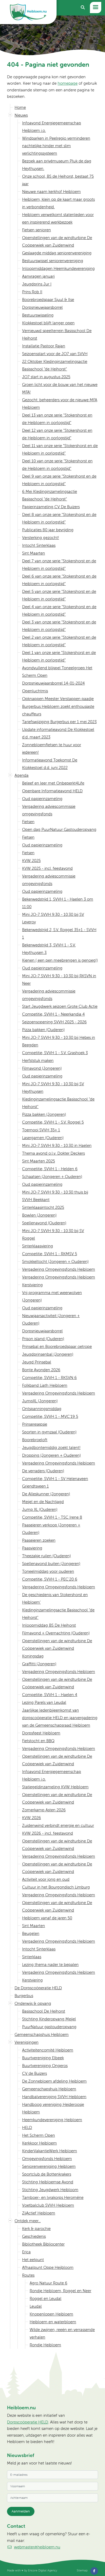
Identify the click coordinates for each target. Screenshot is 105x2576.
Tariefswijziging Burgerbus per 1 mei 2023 (59, 722)
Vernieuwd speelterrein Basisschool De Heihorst (57, 334)
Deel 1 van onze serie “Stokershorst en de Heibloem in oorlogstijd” (59, 656)
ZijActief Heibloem (39, 2213)
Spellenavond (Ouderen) (44, 1223)
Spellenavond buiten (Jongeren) (51, 1564)
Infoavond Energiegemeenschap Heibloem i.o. (52, 127)
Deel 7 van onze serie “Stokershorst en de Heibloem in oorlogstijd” (59, 565)
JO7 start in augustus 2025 (46, 377)
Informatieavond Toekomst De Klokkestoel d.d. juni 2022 (50, 764)
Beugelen (31, 1933)
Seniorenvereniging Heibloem (49, 2166)
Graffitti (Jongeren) (39, 1664)
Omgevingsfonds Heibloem (47, 2159)
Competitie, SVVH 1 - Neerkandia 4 (53, 1014)
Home (20, 107)
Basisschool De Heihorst (44, 2011)
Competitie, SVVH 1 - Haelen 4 (50, 1695)
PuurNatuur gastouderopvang (49, 2027)
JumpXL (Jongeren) (40, 1401)
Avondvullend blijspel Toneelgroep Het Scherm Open (57, 672)
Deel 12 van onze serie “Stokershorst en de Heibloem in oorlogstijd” (57, 434)
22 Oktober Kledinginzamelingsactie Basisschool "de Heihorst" (55, 365)
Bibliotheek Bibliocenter (43, 2244)
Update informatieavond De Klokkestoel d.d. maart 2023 (58, 733)
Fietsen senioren (36, 230)
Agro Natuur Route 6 (48, 2283)
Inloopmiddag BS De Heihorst (49, 1625)
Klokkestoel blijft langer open (48, 323)
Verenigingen (27, 2042)
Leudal (36, 2306)
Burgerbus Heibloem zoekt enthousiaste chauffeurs (58, 710)
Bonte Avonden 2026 (41, 1370)
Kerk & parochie (36, 2229)
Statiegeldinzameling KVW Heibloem (55, 1787)
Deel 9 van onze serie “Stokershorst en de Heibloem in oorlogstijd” (59, 480)
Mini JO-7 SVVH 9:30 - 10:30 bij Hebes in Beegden (59, 1041)
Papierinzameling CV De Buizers (51, 507)
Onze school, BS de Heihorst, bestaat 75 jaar (58, 180)
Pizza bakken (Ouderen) (43, 1030)
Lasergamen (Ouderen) (43, 1138)
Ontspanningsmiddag (42, 1409)
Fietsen (28, 822)
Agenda (22, 775)
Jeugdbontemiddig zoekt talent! (51, 1447)
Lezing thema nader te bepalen (50, 1964)
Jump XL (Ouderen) (40, 1509)
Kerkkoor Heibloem (39, 2143)
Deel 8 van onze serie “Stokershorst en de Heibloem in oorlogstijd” (59, 518)
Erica (26, 2252)
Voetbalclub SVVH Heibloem (48, 2205)
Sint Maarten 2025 (38, 1161)
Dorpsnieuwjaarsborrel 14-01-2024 (53, 683)
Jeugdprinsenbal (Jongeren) (48, 1354)
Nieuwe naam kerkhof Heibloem (51, 192)
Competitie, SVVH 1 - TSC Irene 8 (52, 1517)
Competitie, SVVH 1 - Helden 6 (50, 1169)
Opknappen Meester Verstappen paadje (58, 699)
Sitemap (82, 2570)
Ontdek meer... (28, 2221)
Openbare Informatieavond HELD (52, 791)
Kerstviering (32, 1285)
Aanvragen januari (38, 276)
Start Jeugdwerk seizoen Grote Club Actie (60, 1006)
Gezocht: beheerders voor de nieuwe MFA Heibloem (60, 404)
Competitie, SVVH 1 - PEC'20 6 (50, 1579)
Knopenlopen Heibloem (51, 2314)
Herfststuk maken (38, 1060)
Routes (28, 2275)
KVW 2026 (31, 1818)
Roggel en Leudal (45, 2298)
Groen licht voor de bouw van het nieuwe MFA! (60, 388)
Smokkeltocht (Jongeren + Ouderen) (55, 1261)
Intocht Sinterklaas (39, 545)
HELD (27, 2127)
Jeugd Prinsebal (37, 1362)
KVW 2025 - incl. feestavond (47, 868)
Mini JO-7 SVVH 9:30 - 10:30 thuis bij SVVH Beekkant (55, 1196)
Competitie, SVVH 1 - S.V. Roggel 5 (53, 1122)
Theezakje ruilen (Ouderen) (46, 1556)
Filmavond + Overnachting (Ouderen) (56, 1633)
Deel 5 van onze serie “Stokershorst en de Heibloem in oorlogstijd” (59, 595)
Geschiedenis (34, 2236)
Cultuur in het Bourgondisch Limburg (56, 1887)
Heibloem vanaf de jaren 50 (47, 1918)
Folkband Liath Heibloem (45, 1385)
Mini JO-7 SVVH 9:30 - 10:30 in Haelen (57, 1145)
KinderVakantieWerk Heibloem (50, 2151)
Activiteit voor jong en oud (46, 1879)
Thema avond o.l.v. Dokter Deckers (53, 1153)
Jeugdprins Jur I (37, 284)
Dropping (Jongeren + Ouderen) (51, 1455)
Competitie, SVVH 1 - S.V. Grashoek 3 (55, 1053)
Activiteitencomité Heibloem (48, 2050)
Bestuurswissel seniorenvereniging (53, 261)
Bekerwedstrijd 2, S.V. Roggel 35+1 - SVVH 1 (59, 933)
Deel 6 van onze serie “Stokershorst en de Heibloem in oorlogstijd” (59, 580)
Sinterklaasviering (38, 1246)
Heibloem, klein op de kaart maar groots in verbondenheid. (58, 203)
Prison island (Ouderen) (43, 1339)
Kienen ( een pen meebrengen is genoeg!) (60, 960)
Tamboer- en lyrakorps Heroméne (53, 2197)
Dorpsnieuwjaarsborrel (42, 307)
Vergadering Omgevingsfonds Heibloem (59, 1269)
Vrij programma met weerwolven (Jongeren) (52, 1296)
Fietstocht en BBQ (38, 1741)
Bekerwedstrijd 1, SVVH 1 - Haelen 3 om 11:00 (58, 903)
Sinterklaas (32, 1957)
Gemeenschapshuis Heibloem (42, 2034)
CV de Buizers (34, 2073)
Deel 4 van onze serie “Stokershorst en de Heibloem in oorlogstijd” (59, 610)
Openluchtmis (35, 691)
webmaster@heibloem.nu (37, 2547)
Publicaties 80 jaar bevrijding (48, 530)
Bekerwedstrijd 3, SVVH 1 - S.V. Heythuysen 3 (49, 949)
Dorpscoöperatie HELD (28, 2422)
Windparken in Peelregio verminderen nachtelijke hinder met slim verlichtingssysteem (56, 146)
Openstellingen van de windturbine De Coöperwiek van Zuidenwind (57, 241)
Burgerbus (24, 1996)
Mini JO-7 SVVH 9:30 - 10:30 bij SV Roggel (53, 1234)
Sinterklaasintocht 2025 (43, 1207)
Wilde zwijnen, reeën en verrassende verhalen (62, 2333)
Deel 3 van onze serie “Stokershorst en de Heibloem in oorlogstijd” (59, 626)
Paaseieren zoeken (39, 1540)
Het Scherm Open (38, 2135)
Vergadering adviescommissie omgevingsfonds (49, 810)
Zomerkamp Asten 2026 (44, 1810)
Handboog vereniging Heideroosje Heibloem (53, 2108)
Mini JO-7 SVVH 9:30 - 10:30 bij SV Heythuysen (53, 1088)
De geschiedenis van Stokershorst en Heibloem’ (55, 1598)
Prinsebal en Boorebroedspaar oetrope (57, 1346)
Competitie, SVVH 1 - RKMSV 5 (50, 1254)
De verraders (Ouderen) (43, 1471)
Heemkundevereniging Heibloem (52, 2120)
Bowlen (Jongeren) (39, 1215)
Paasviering (32, 1548)
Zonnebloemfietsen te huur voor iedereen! (52, 748)
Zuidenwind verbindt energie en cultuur (58, 1825)
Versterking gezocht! (41, 538)
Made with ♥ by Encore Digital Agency (32, 2570)
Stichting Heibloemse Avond (48, 2182)
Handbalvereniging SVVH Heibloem (54, 2097)
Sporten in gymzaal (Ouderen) (49, 1432)
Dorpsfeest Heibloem (41, 1733)
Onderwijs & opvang (33, 2003)
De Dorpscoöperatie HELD (38, 1988)
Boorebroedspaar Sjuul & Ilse (48, 300)
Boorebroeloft (35, 1440)
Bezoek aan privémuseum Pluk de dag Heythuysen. (57, 165)
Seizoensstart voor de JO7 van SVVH (55, 354)
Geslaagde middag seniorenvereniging (57, 253)
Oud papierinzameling (42, 799)
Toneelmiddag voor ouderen (48, 1571)
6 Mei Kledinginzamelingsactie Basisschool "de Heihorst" (50, 495)
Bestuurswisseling (38, 315)
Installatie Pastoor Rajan (44, 346)
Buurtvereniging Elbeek (43, 2058)
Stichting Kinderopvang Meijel (49, 2019)
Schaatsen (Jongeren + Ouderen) (52, 1177)
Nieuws (21, 115)
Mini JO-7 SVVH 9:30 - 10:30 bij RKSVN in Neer (59, 980)
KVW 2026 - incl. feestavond (48, 1833)
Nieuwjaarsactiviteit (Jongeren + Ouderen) (51, 1319)
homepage (68, 83)
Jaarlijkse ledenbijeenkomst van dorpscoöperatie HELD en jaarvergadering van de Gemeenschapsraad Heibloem (60, 1718)
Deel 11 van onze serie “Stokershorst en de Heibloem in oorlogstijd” (60, 449)
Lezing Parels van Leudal (44, 1702)
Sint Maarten (34, 553)
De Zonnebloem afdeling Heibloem (54, 2081)
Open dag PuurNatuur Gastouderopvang (59, 829)
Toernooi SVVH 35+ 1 (41, 1130)
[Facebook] (94, 2571)
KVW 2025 (31, 860)
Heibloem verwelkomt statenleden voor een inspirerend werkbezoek (58, 218)
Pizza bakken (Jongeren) (44, 1114)
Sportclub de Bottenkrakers (47, 2174)
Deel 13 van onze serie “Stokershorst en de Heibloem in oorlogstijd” (57, 419)
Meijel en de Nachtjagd (43, 1502)
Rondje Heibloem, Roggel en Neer (60, 2291)
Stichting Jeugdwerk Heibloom (50, 2190)
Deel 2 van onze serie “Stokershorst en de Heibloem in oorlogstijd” (59, 641)
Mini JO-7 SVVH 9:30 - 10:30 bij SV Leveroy (53, 918)
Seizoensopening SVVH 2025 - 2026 (54, 1022)
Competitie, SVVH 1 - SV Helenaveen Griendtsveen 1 (55, 1482)
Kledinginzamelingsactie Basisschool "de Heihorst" (58, 1103)
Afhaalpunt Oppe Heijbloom (48, 2267)
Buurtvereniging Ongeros (45, 2066)
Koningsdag (33, 1656)
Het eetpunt (33, 2260)
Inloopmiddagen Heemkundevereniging (58, 268)
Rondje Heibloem (45, 2345)
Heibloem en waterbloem (53, 2322)
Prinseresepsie (35, 1424)
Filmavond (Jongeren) (42, 1068)
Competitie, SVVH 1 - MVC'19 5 (50, 1416)
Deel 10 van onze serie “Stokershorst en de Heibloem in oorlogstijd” (57, 465)
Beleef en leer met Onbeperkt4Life (53, 783)
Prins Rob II (32, 292)
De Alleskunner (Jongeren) (46, 1494)
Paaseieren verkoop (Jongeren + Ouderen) (51, 1529)
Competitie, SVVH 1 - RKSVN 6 (49, 1378)
